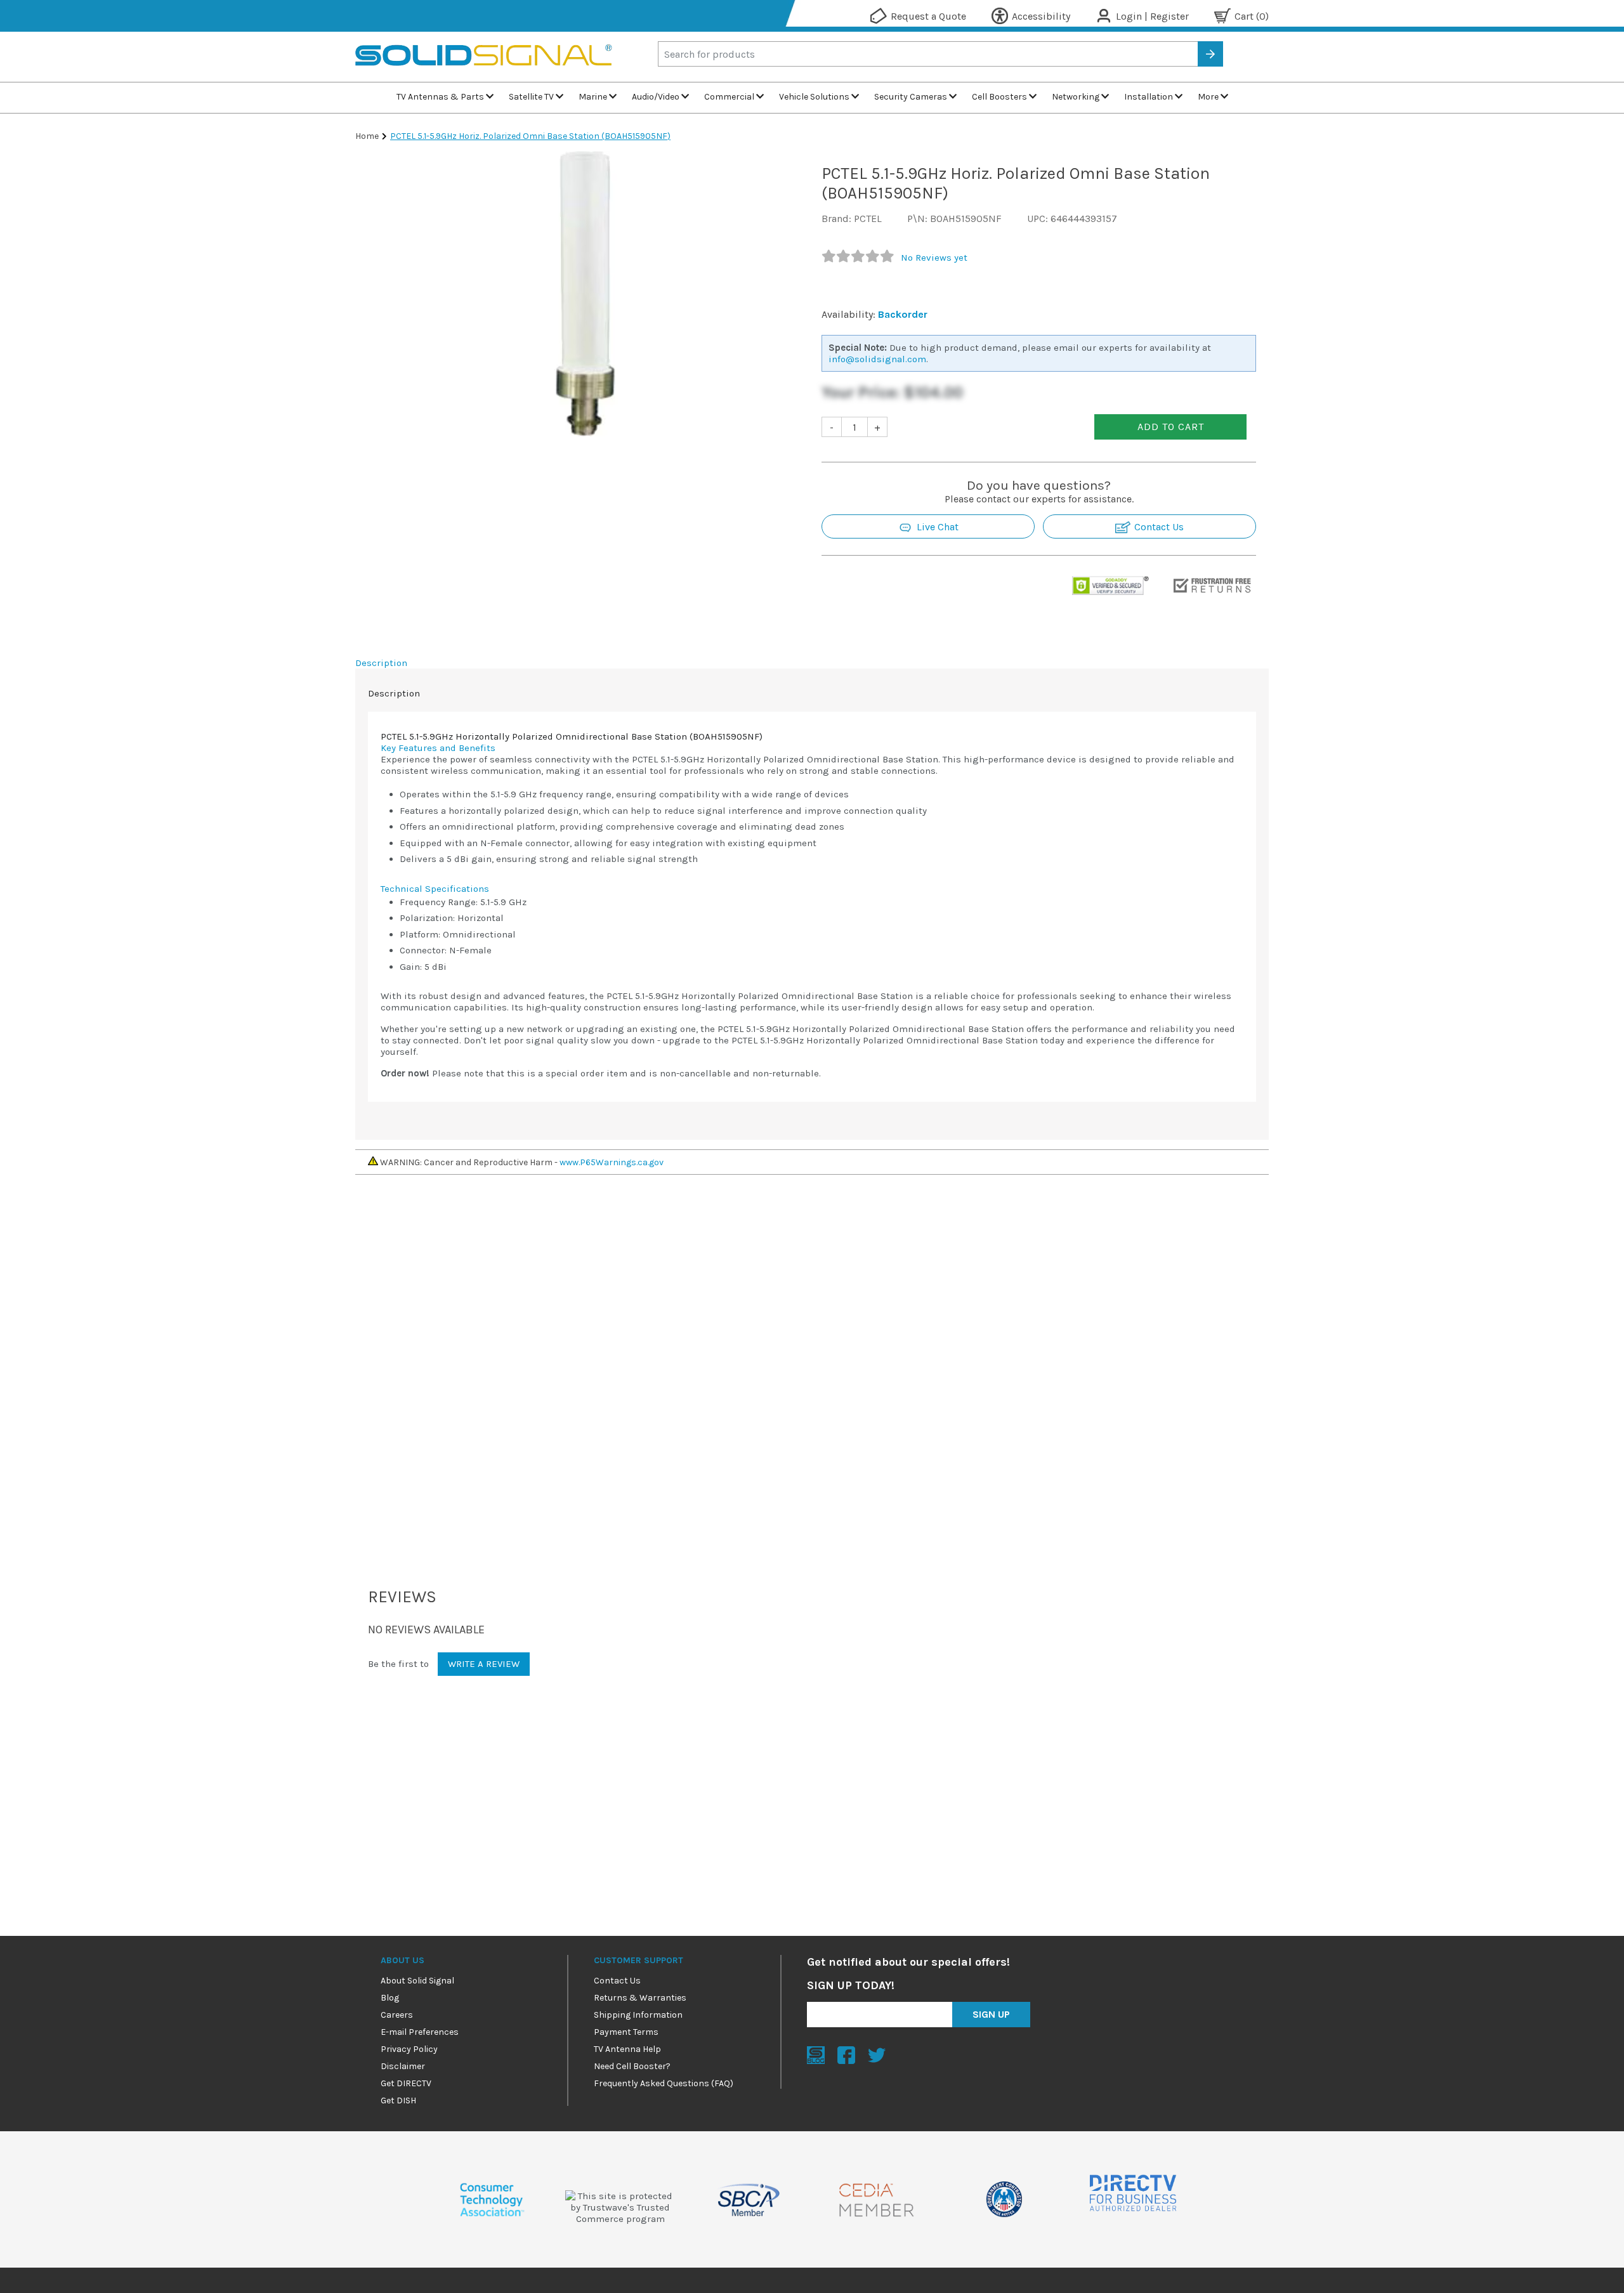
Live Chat (936, 527)
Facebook (846, 2055)
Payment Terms (626, 2032)
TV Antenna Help (627, 2049)
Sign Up (991, 2014)
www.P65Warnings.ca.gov (612, 1162)
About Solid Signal (417, 1981)
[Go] (1210, 54)
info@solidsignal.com (877, 359)
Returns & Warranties (640, 1998)
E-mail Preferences (420, 2032)
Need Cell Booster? (632, 2066)
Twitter (877, 2055)
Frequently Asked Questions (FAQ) (664, 2083)
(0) (1252, 16)
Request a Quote (928, 16)
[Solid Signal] (484, 76)
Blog (390, 1998)
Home (367, 136)
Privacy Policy (409, 2049)
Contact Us (1158, 527)
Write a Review (484, 1664)
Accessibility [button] (1041, 16)
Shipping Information (638, 2015)
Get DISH (398, 2100)
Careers (397, 2015)
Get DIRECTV (406, 2083)
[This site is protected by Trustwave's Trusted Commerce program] (620, 2207)
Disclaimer (403, 2066)
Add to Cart (1171, 427)
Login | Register (1152, 16)
